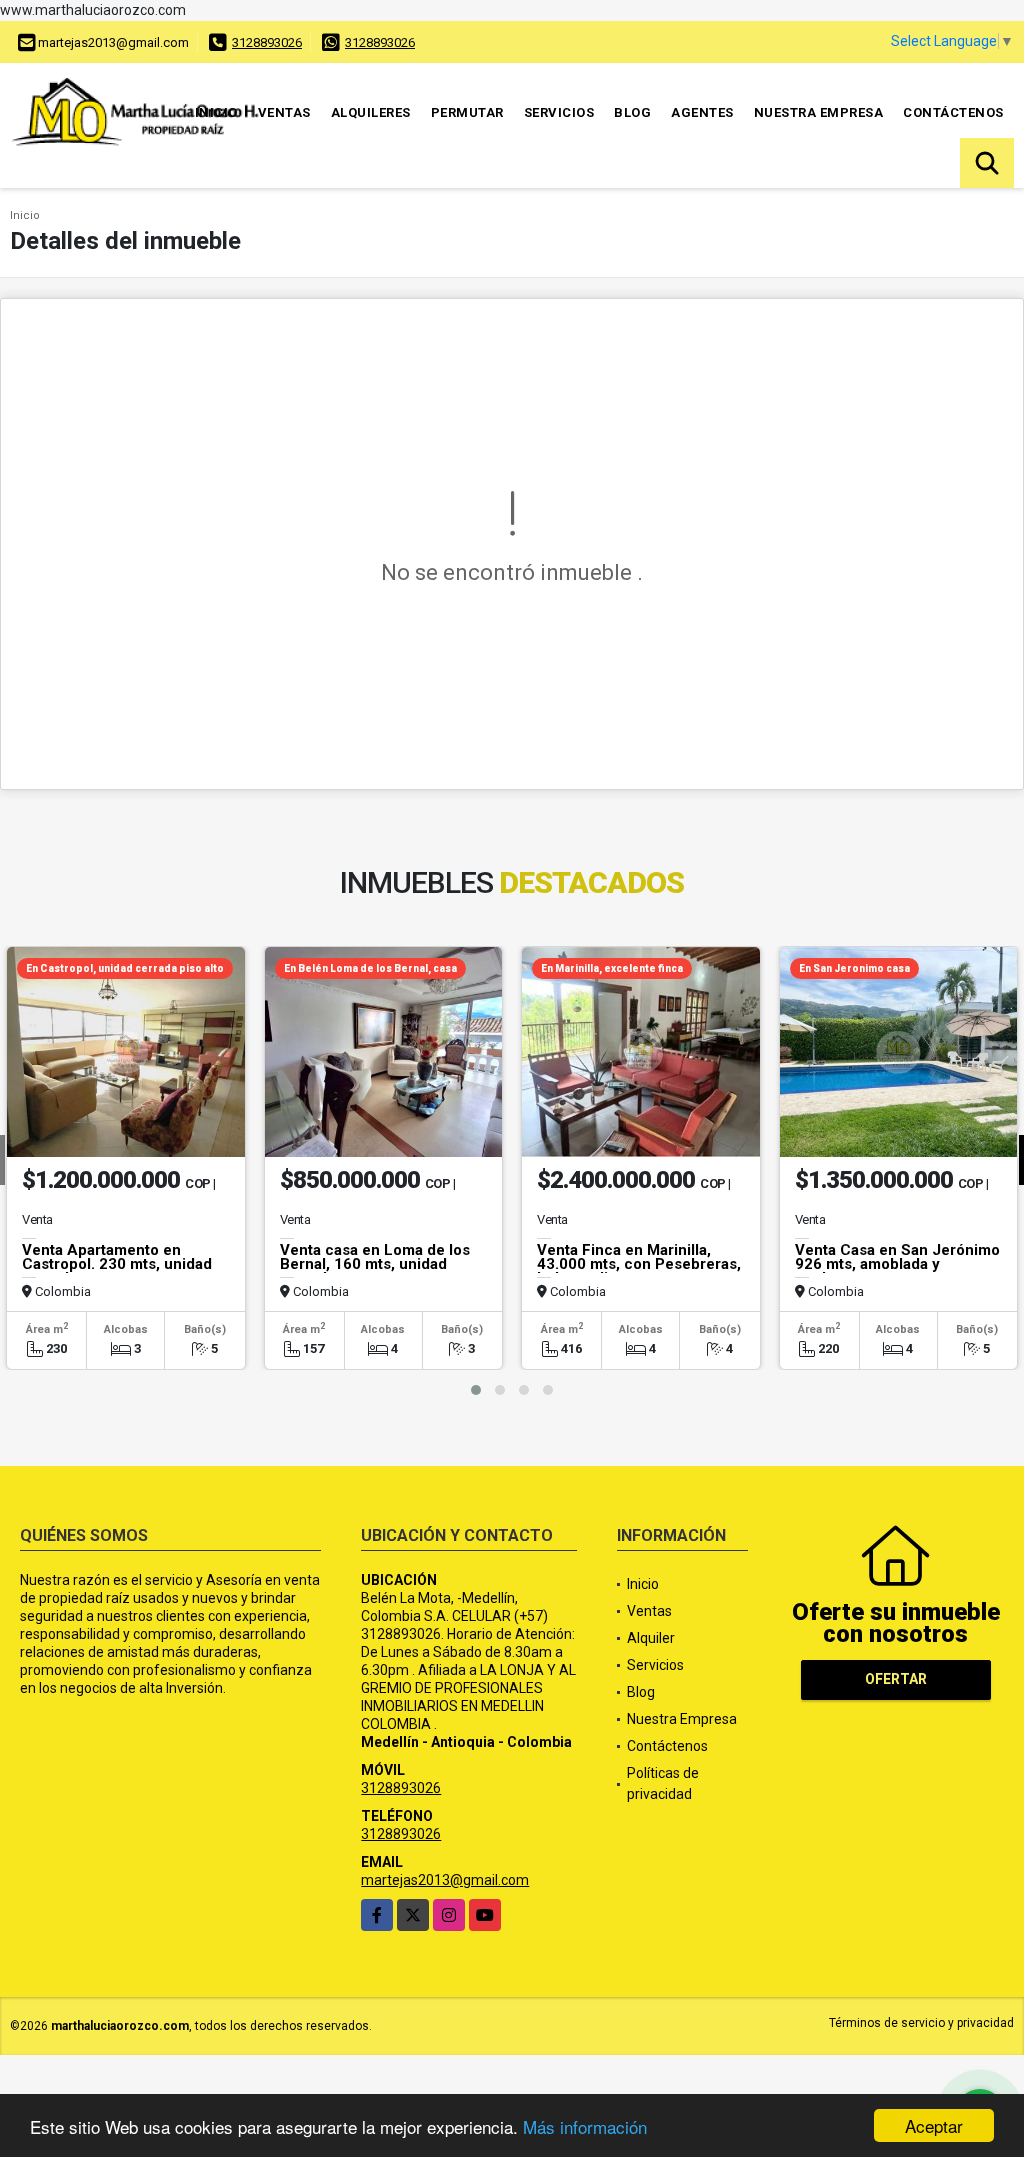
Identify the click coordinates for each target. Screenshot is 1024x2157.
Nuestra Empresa (819, 112)
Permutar (467, 112)
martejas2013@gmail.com (445, 1880)
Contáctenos (953, 112)
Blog (632, 112)
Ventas (284, 112)
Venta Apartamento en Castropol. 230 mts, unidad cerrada (117, 1264)
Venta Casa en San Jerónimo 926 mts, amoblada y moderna (897, 1264)
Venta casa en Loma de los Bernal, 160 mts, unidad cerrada (375, 1264)
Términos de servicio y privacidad (921, 2023)
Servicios (559, 112)
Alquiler (651, 1638)
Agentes (702, 112)
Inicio (216, 112)
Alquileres (371, 112)
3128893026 (267, 42)
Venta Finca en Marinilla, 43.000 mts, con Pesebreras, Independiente (639, 1264)
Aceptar (934, 2125)
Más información (585, 2126)
